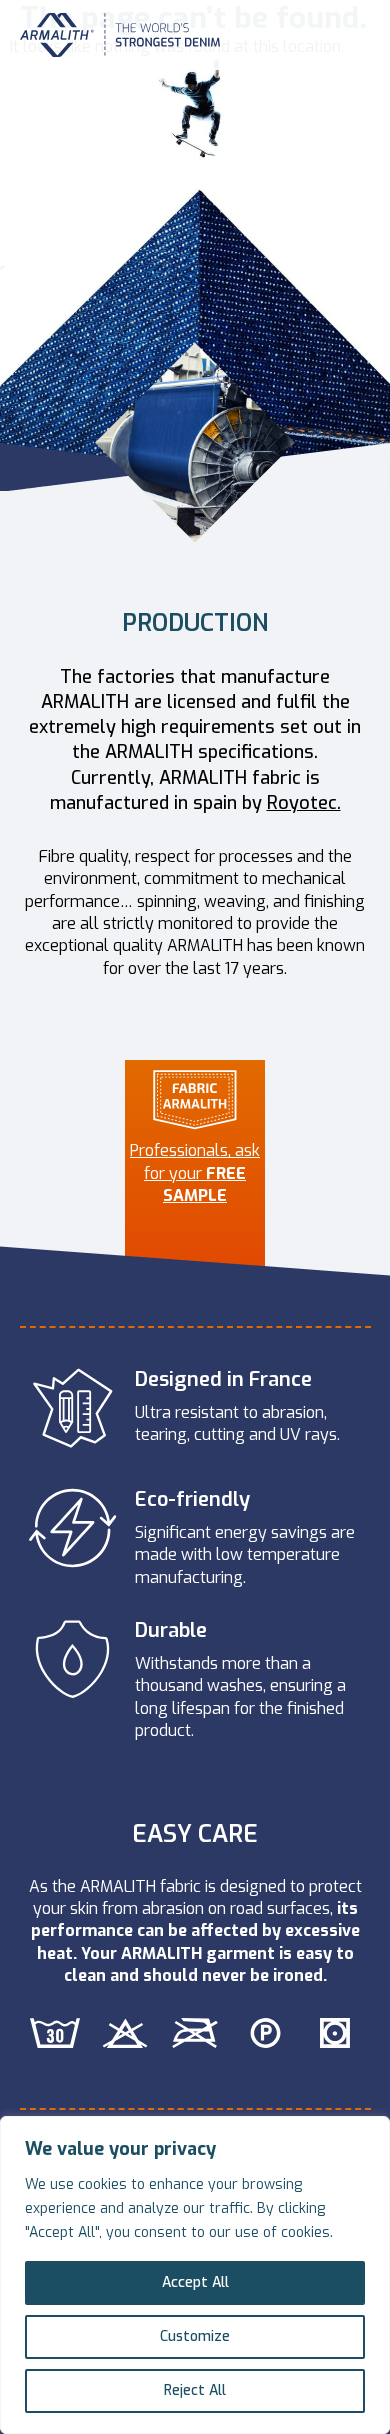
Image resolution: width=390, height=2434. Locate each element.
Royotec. (304, 803)
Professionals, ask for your (195, 1173)
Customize (195, 2336)
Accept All (195, 2282)
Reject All (195, 2390)
